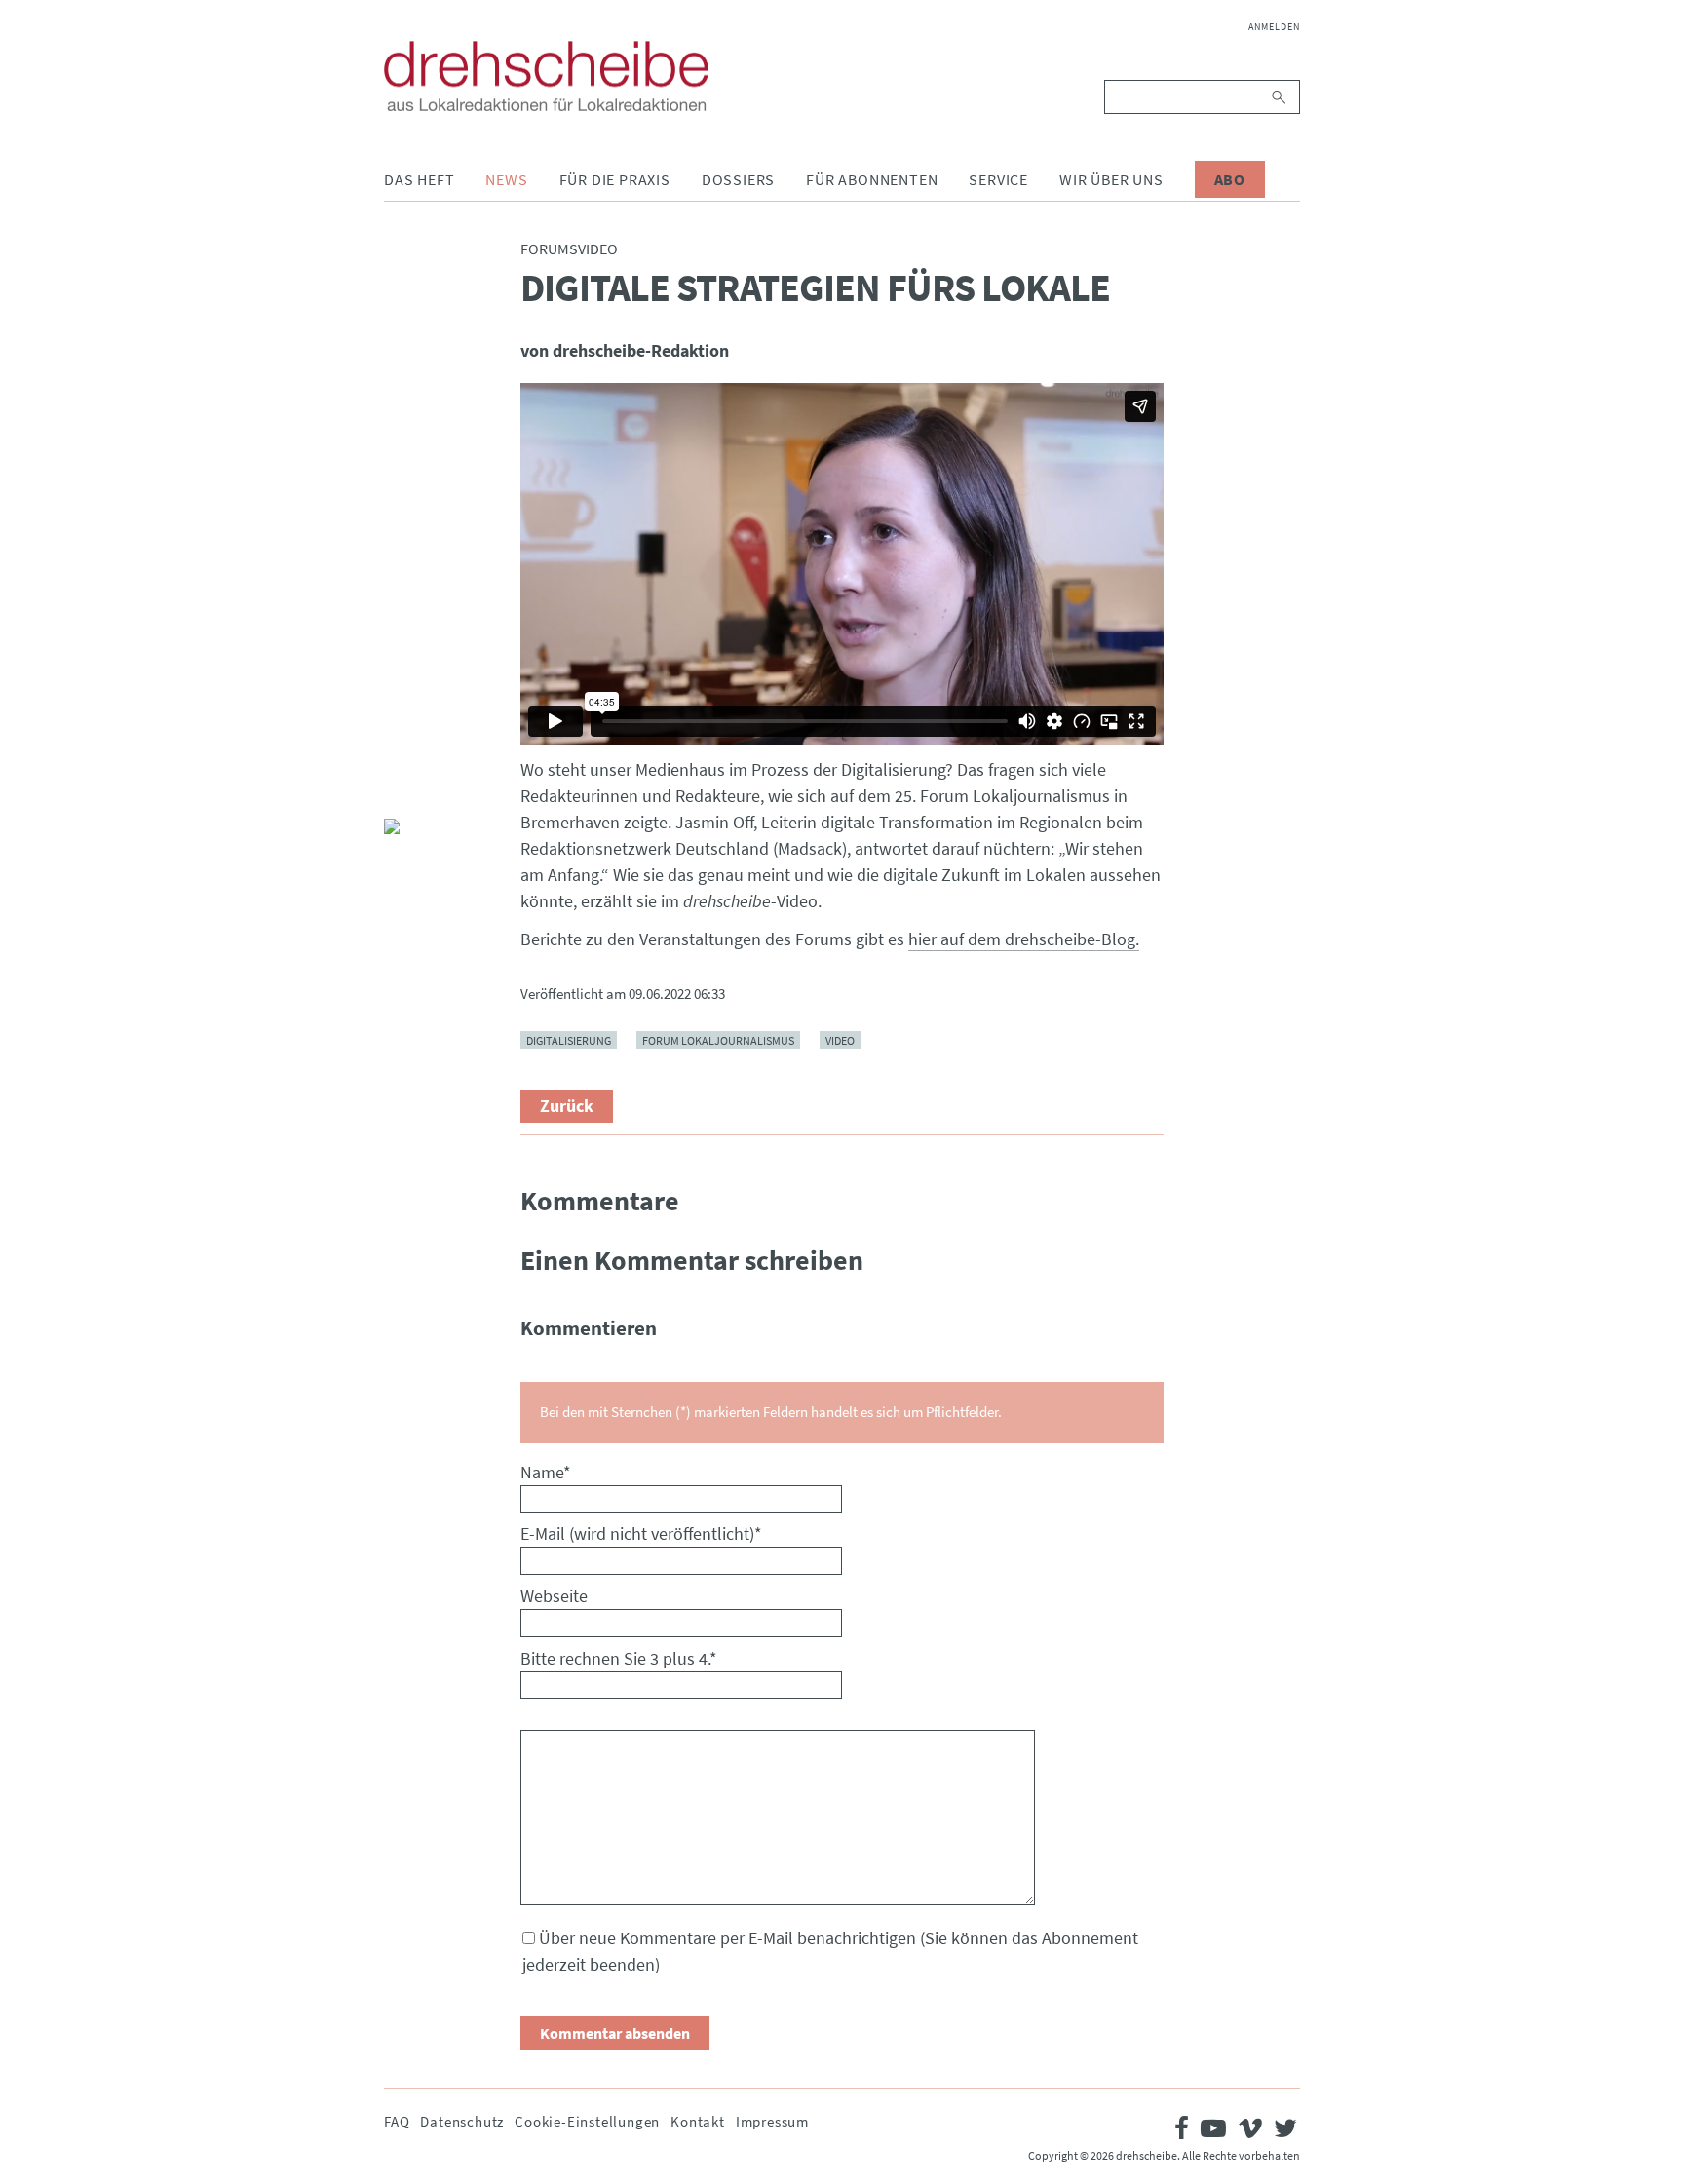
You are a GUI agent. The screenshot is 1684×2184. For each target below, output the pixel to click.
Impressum (772, 2121)
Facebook (400, 694)
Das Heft (419, 179)
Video (840, 1039)
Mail (400, 787)
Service (998, 179)
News (506, 179)
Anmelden (1274, 27)
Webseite (554, 1596)
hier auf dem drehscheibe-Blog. (1024, 939)
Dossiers (738, 179)
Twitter (400, 741)
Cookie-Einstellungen (587, 2121)
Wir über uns (1111, 179)
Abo (1230, 179)
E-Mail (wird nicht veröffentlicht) (641, 1533)
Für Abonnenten (872, 179)
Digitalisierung (569, 1039)
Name (546, 1472)
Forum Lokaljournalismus (718, 1039)
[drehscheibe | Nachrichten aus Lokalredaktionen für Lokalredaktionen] (546, 76)
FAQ (397, 2121)
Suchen (1280, 97)
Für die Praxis (615, 179)
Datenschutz (462, 2121)
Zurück (567, 1106)
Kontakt (698, 2121)
